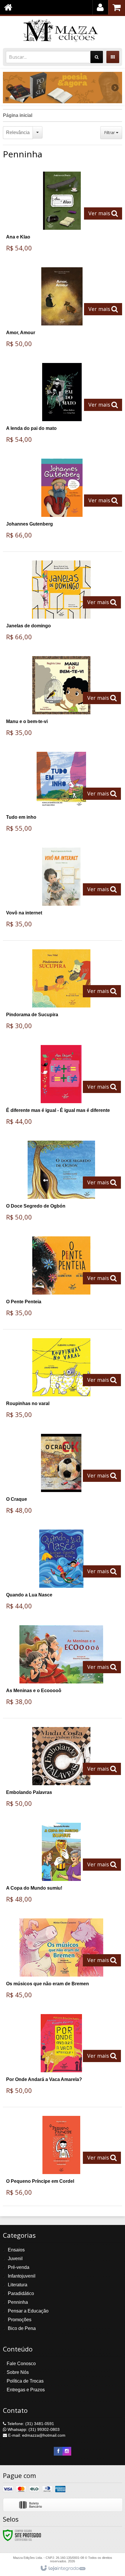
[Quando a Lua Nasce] (61, 1572)
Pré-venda (19, 2267)
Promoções (20, 2320)
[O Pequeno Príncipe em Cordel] (61, 2158)
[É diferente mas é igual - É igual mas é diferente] (61, 1087)
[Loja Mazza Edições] (63, 31)
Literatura (18, 2285)
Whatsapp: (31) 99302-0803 (33, 2429)
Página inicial (18, 115)
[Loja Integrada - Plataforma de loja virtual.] (63, 2568)
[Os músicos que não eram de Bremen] (61, 1960)
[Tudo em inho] (61, 794)
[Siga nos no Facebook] (58, 2451)
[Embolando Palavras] (61, 1769)
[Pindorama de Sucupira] (61, 991)
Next (115, 86)
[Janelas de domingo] (61, 602)
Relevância (18, 132)
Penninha (18, 2302)
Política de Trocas (25, 2381)
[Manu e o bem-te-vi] (61, 698)
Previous (10, 88)
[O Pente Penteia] (61, 1278)
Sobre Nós (18, 2372)
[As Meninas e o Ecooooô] (61, 1667)
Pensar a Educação (28, 2311)
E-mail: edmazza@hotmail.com (36, 2435)
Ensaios (16, 2250)
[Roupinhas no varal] (61, 1380)
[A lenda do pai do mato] (62, 405)
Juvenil (15, 2259)
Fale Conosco (21, 2364)
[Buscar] (97, 57)
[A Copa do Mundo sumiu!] (61, 1865)
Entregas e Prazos (26, 2390)
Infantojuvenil (22, 2276)
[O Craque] (61, 1476)
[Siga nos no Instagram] (67, 2451)
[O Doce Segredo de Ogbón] (61, 1183)
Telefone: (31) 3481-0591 (30, 2424)
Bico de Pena (22, 2328)
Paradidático (21, 2293)
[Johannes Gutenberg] (62, 501)
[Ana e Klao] (62, 214)
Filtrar (110, 132)
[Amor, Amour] (62, 309)
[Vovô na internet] (61, 890)
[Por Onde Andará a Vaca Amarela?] (61, 2056)
